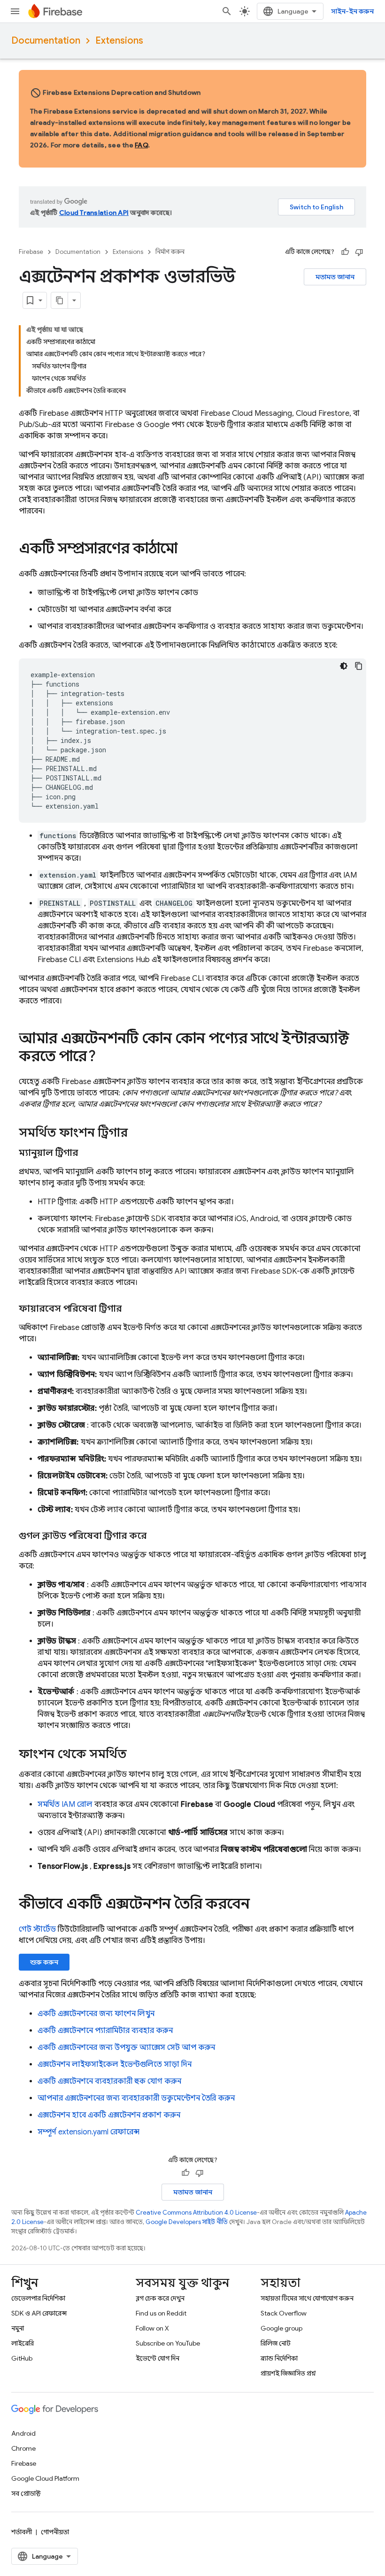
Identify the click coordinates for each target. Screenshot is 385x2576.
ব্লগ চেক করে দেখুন (160, 2298)
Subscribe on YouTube (168, 2343)
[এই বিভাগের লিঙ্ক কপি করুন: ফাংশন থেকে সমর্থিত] (136, 1755)
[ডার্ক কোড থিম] (344, 666)
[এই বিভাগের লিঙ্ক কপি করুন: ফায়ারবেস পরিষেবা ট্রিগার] (131, 1309)
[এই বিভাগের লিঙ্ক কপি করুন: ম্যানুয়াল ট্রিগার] (87, 1153)
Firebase (31, 252)
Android (23, 2433)
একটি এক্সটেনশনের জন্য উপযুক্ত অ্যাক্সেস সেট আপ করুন (126, 2048)
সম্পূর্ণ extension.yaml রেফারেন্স (89, 2132)
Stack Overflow (284, 2313)
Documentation (46, 41)
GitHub (22, 2358)
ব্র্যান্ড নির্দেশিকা (279, 2358)
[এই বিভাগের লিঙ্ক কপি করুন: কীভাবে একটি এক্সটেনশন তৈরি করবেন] (259, 1905)
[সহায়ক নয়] (359, 252)
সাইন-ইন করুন (352, 11)
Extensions (119, 41)
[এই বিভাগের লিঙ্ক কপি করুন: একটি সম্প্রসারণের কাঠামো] (187, 550)
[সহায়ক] (345, 252)
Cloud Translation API (94, 213)
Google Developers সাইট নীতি (187, 2222)
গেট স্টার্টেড (37, 1929)
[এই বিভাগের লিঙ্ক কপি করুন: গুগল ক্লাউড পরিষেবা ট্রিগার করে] (156, 1536)
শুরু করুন (44, 1962)
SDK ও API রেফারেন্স (39, 2313)
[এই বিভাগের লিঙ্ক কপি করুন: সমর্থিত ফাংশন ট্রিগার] (137, 1133)
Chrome (23, 2448)
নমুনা (18, 2328)
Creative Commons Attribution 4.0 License (196, 2213)
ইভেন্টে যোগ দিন (158, 2358)
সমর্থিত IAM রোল (65, 1804)
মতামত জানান (335, 277)
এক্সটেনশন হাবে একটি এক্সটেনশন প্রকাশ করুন (109, 2115)
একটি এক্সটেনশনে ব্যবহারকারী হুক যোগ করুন (109, 2081)
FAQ (141, 145)
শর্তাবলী (22, 2532)
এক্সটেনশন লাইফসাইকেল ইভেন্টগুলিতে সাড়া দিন (115, 2064)
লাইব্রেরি (23, 2343)
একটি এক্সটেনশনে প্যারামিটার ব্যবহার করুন (105, 2031)
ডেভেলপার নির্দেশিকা (38, 2298)
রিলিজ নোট (276, 2343)
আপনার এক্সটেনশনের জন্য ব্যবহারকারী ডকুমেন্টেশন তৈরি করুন (136, 2098)
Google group (281, 2328)
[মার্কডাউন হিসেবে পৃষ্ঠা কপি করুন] (60, 300)
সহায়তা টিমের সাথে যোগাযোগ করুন (307, 2298)
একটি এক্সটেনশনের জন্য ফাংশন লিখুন (96, 2014)
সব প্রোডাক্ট (26, 2493)
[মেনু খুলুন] (15, 11)
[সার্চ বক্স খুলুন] (227, 11)
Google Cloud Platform (45, 2478)
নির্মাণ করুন (170, 252)
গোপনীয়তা (55, 2532)
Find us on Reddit (161, 2313)
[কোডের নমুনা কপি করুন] (359, 666)
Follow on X (152, 2328)
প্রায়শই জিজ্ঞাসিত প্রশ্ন (288, 2373)
